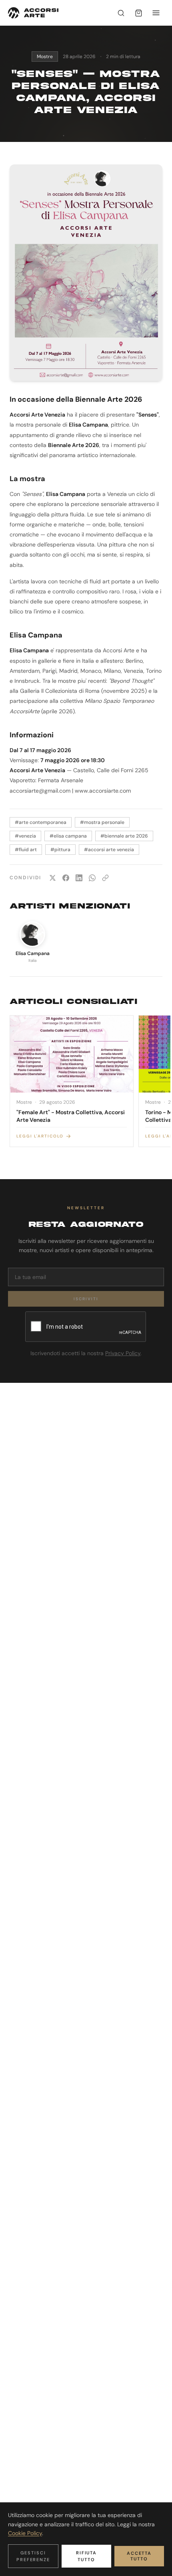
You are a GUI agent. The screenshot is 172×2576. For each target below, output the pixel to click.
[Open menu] (156, 13)
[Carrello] (138, 13)
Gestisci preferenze (33, 2556)
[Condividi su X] (53, 878)
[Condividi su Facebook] (66, 878)
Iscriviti (86, 1299)
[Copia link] (105, 878)
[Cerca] (121, 13)
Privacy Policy (123, 1353)
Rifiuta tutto (87, 2556)
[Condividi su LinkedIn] (79, 878)
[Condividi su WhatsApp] (92, 878)
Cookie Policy (25, 2533)
